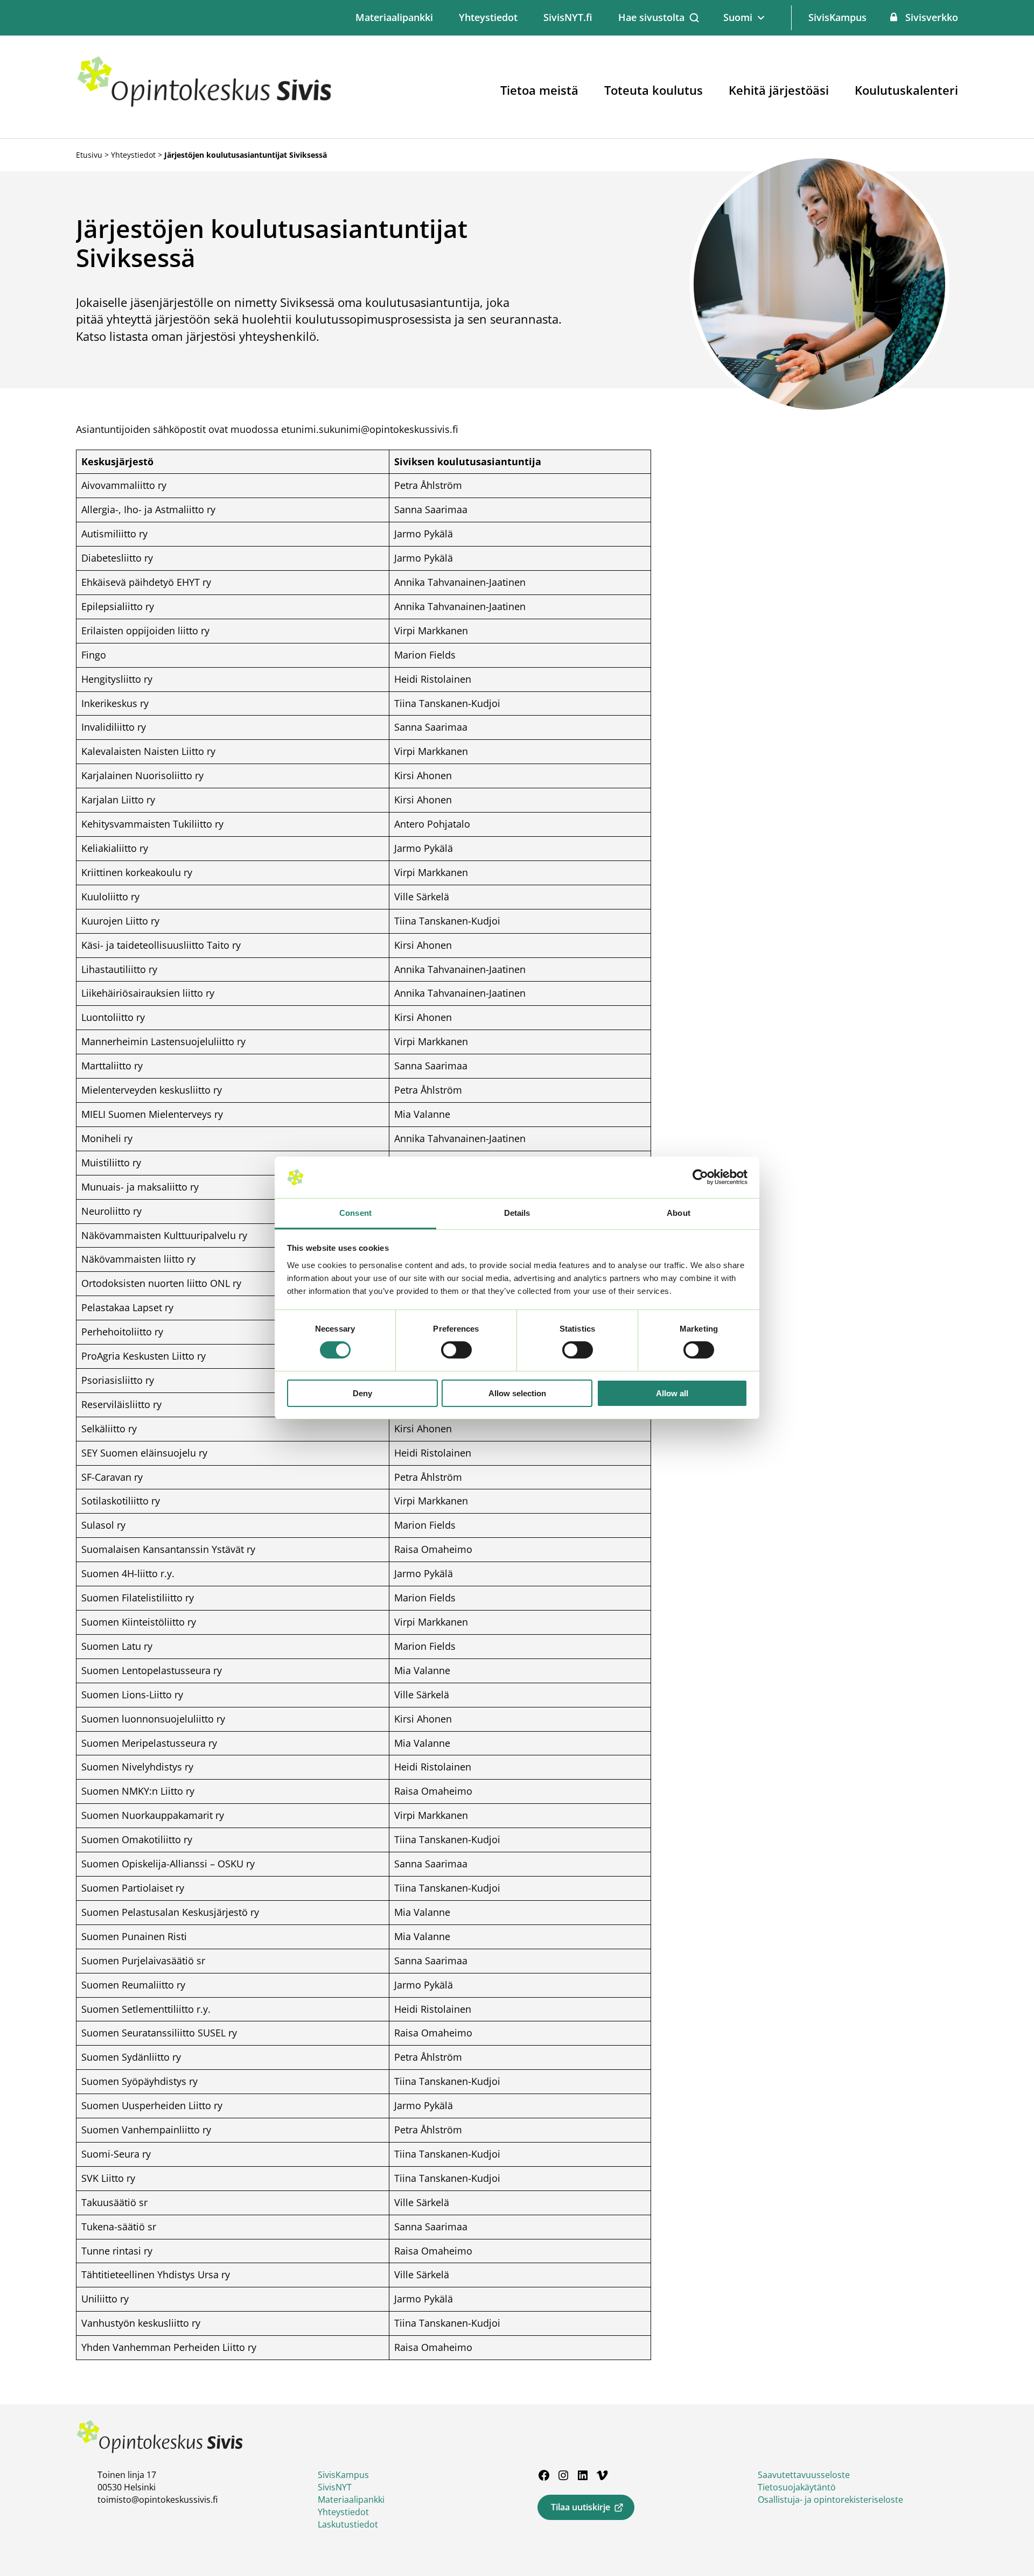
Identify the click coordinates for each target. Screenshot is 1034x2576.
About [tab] (679, 1213)
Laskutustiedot (348, 2524)
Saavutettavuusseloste (804, 2475)
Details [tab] (517, 1213)
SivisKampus (837, 17)
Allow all (672, 1393)
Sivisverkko (932, 17)
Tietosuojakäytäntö (797, 2487)
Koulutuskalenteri (906, 90)
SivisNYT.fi (568, 17)
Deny (362, 1393)
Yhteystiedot (488, 17)
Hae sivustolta (651, 17)
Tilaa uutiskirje (581, 2507)
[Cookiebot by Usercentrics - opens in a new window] (700, 1177)
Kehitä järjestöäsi (779, 90)
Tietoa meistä (539, 90)
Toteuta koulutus (654, 90)
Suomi (738, 17)
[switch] (456, 1350)
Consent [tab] (355, 1213)
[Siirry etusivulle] (205, 105)
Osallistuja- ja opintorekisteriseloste (830, 2500)
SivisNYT (335, 2487)
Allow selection (517, 1393)
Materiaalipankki (394, 17)
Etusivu (89, 155)
